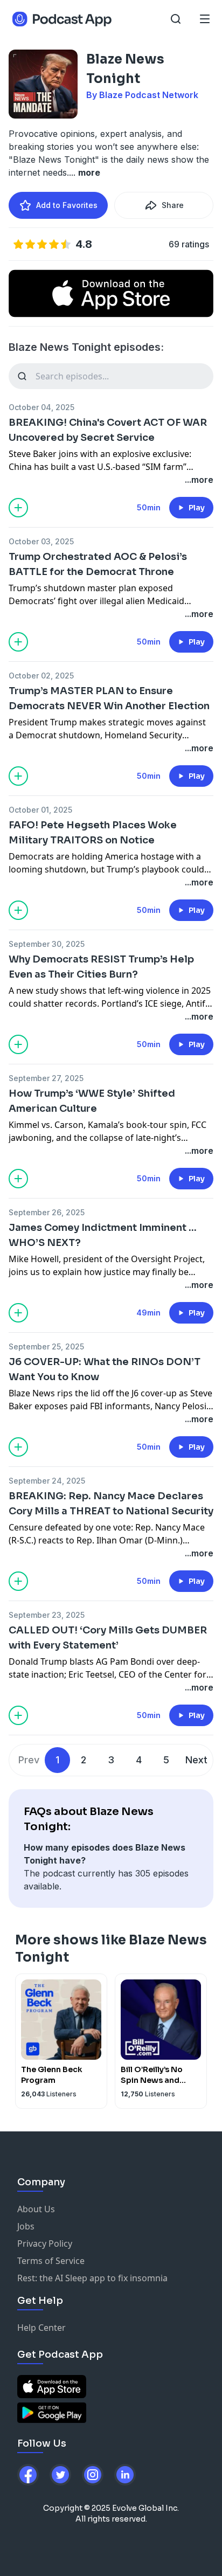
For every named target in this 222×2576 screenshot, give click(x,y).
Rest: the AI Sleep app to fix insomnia (92, 2278)
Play (197, 508)
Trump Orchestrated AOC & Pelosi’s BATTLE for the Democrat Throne (98, 564)
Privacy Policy (45, 2243)
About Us (36, 2209)
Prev (29, 1760)
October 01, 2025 (40, 810)
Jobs (26, 2226)
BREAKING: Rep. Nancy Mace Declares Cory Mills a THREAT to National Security (111, 1504)
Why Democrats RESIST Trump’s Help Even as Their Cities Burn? (101, 967)
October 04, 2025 (41, 407)
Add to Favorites (67, 205)
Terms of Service (51, 2261)
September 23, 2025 (47, 1615)
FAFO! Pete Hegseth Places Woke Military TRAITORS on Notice (93, 833)
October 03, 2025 (41, 541)
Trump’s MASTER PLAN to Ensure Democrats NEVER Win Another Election (109, 698)
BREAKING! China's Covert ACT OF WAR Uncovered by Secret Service (108, 430)
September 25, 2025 (46, 1346)
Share (173, 205)
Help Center (41, 2328)
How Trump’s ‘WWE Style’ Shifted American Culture (92, 1101)
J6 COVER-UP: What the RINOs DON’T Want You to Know (105, 1369)
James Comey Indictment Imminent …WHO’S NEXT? (103, 1235)
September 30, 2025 (47, 944)
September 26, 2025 (47, 1212)
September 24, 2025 (47, 1481)
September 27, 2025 (46, 1078)
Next (196, 1760)
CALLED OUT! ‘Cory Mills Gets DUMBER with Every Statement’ (108, 1638)
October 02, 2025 (41, 676)
